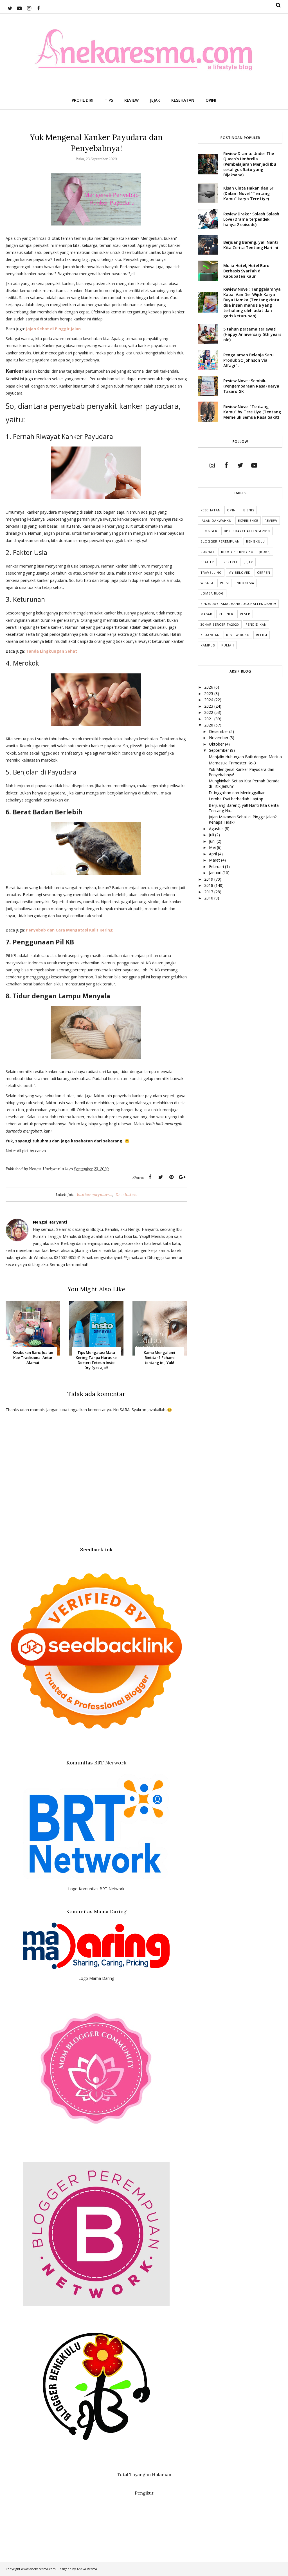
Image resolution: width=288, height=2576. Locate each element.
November (219, 738)
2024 (209, 700)
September (220, 750)
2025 (209, 693)
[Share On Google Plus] (182, 1177)
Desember (219, 731)
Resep (245, 614)
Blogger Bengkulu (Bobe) (246, 552)
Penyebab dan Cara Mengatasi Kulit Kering (70, 930)
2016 (209, 898)
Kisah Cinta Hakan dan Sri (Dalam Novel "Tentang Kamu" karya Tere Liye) (249, 193)
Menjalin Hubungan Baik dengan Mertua (245, 757)
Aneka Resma (87, 2569)
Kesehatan (126, 1195)
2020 (209, 725)
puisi (224, 583)
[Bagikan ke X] (161, 1177)
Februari (217, 866)
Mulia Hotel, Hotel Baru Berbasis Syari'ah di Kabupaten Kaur (246, 271)
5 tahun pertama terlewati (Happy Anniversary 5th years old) (252, 334)
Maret (215, 860)
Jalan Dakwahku (216, 521)
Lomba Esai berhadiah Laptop (236, 799)
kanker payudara (94, 1195)
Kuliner (226, 614)
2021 (209, 719)
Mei (213, 847)
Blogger (209, 531)
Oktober (217, 744)
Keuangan (210, 635)
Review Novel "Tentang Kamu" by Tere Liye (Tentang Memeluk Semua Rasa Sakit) (252, 412)
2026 (209, 687)
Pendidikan (256, 624)
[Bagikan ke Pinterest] (171, 1177)
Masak (206, 614)
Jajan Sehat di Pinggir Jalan (53, 329)
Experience (248, 521)
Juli (212, 835)
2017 (209, 892)
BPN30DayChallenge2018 (247, 531)
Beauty (207, 562)
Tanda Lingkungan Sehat (51, 651)
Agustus (217, 829)
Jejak (249, 562)
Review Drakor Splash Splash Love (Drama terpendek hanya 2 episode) (251, 219)
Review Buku (238, 635)
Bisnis (249, 510)
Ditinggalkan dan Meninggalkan (237, 793)
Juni (213, 841)
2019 (209, 879)
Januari (216, 873)
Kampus (208, 645)
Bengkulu (256, 541)
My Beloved (239, 572)
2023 (209, 706)
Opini (232, 510)
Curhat (208, 552)
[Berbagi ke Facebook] (150, 1177)
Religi (262, 635)
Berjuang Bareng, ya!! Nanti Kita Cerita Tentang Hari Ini (251, 245)
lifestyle (229, 562)
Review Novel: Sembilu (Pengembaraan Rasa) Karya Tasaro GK (251, 386)
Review (271, 521)
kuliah (228, 645)
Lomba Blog (212, 593)
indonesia (245, 583)
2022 (209, 712)
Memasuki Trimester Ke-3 (232, 763)
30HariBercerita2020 (220, 624)
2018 (209, 885)
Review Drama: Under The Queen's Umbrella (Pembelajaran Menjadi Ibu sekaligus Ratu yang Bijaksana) (250, 164)
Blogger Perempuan (220, 541)
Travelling (211, 572)
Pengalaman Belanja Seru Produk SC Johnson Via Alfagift (248, 360)
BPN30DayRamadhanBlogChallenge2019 (238, 604)
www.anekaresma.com (38, 2569)
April (213, 854)
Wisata (207, 583)
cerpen (264, 572)
